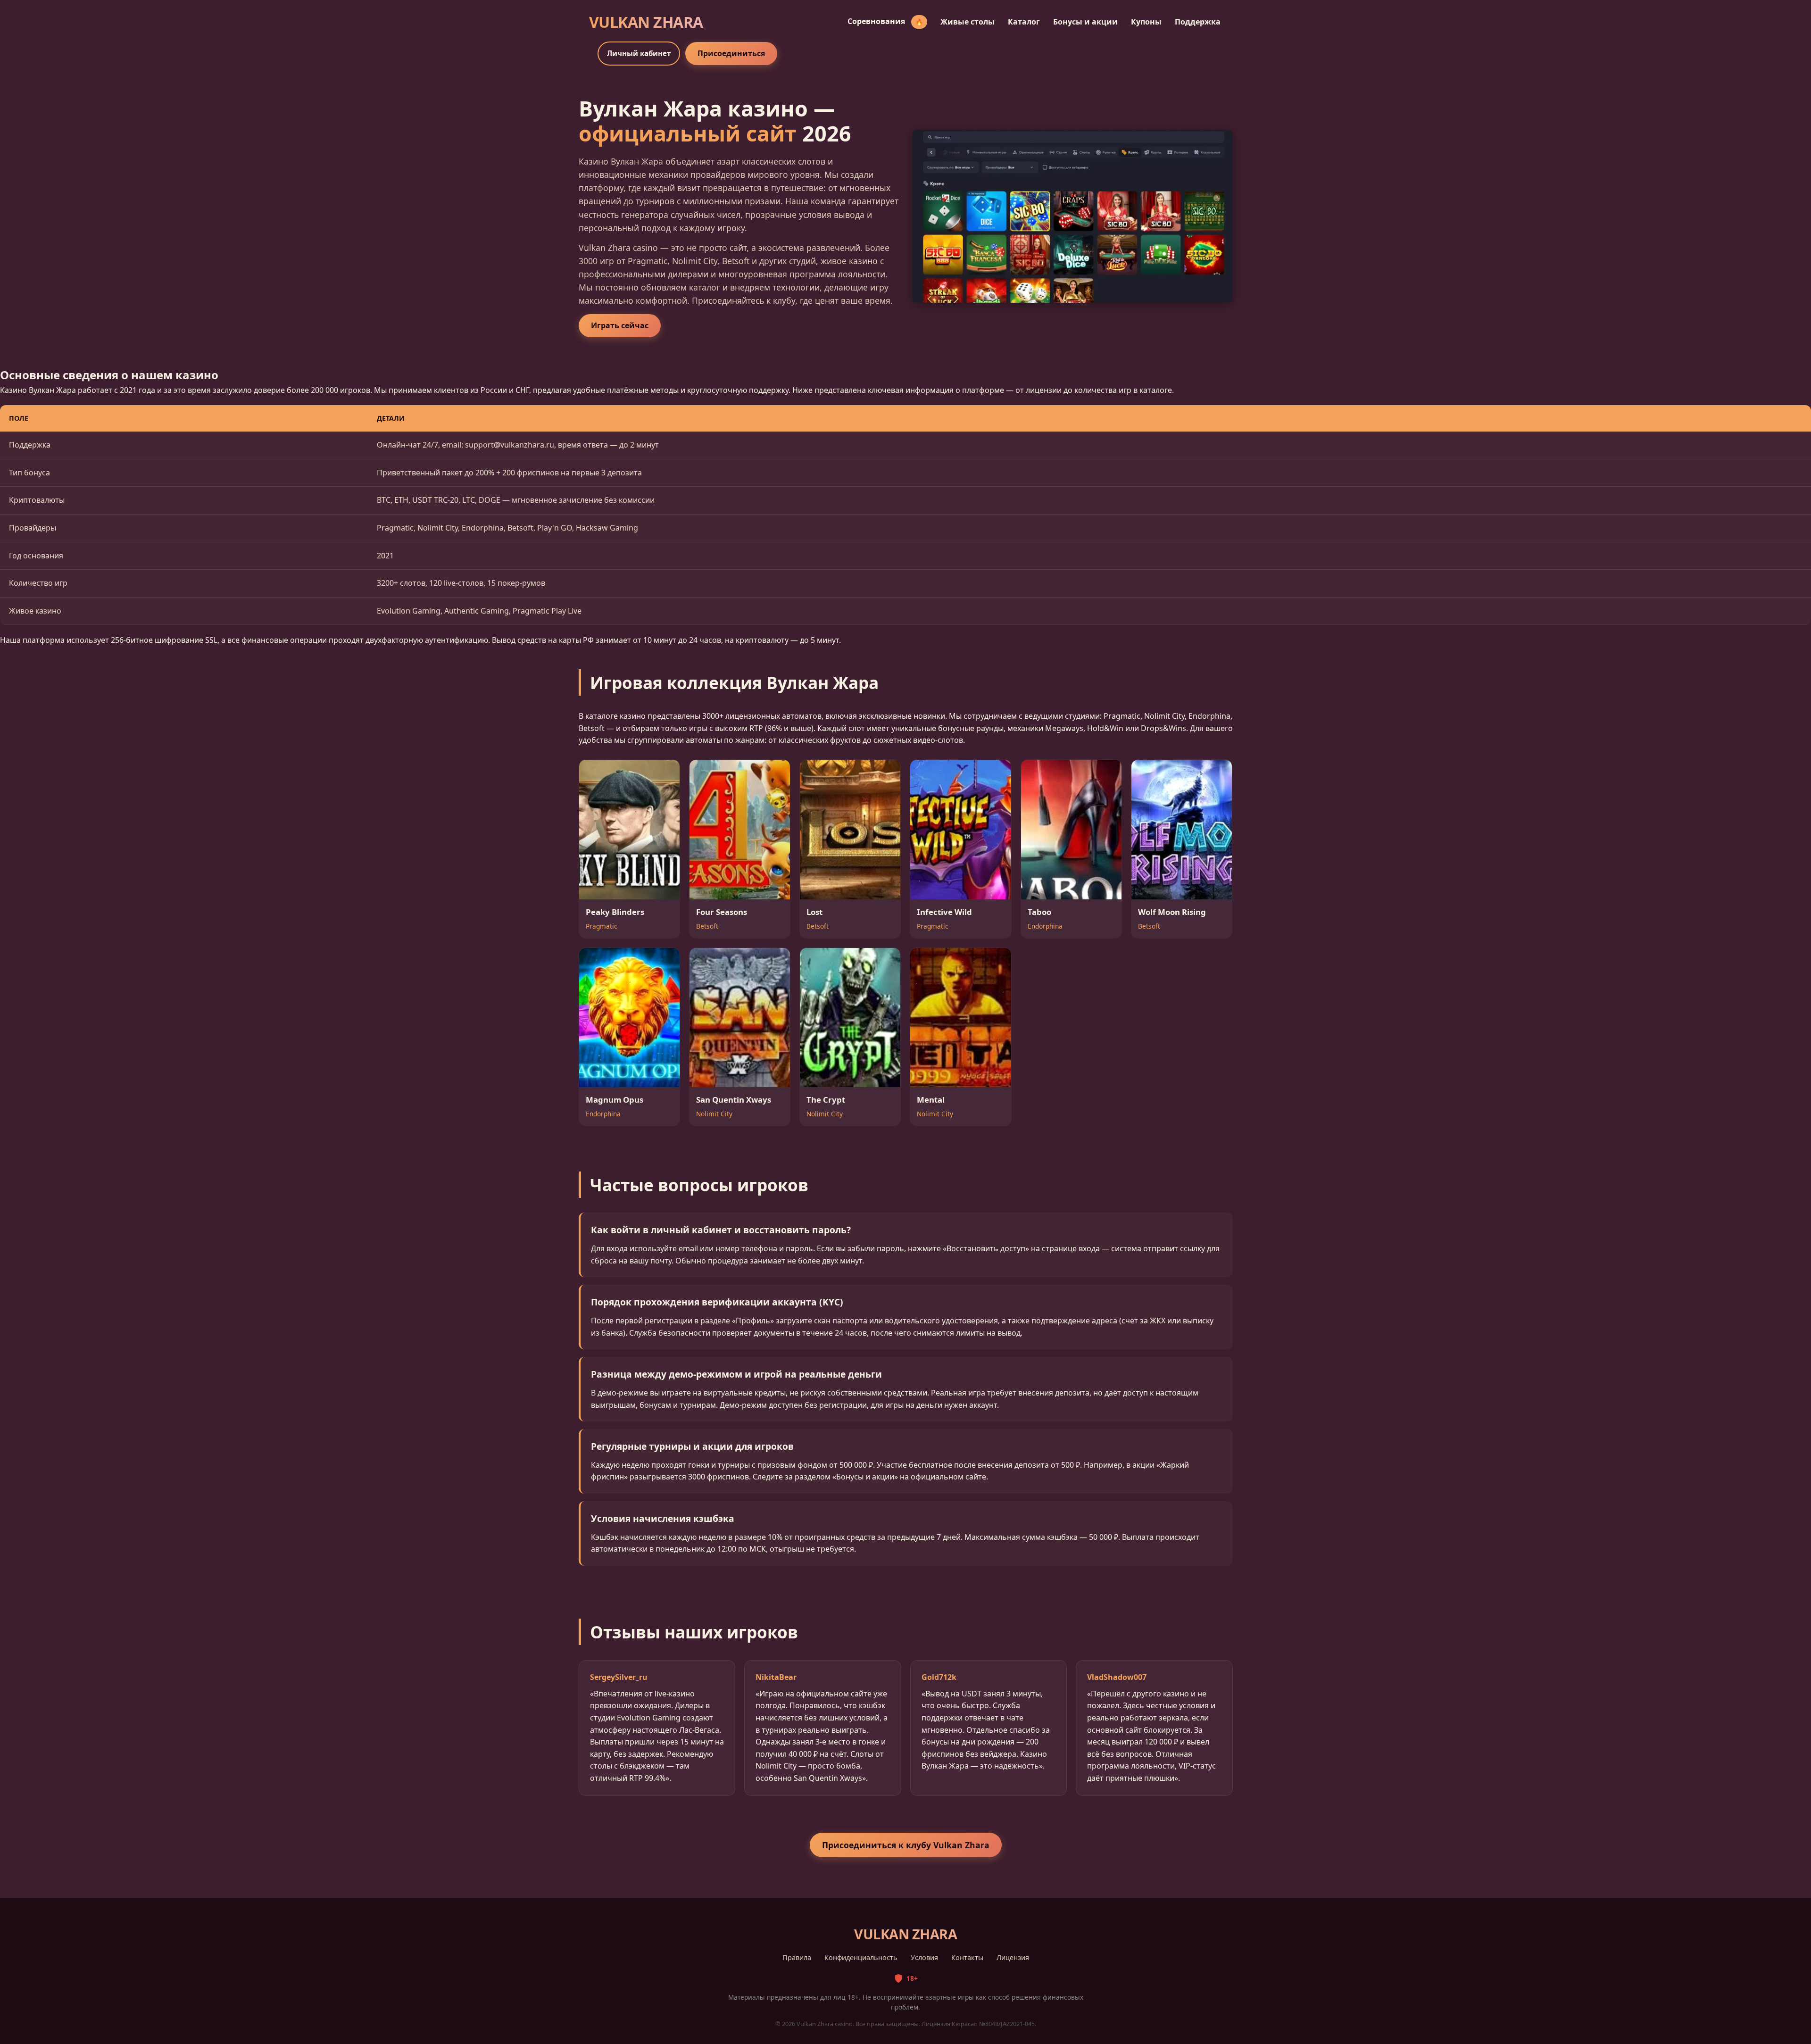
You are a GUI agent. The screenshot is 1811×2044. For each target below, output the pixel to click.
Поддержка (1198, 22)
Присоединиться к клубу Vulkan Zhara (906, 1845)
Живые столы (968, 22)
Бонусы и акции (1085, 22)
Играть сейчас (620, 325)
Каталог (1024, 22)
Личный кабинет (639, 53)
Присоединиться (731, 53)
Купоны (1146, 22)
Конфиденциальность (861, 1957)
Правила (797, 1957)
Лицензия (1013, 1957)
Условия (924, 1957)
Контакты (967, 1957)
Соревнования (885, 21)
